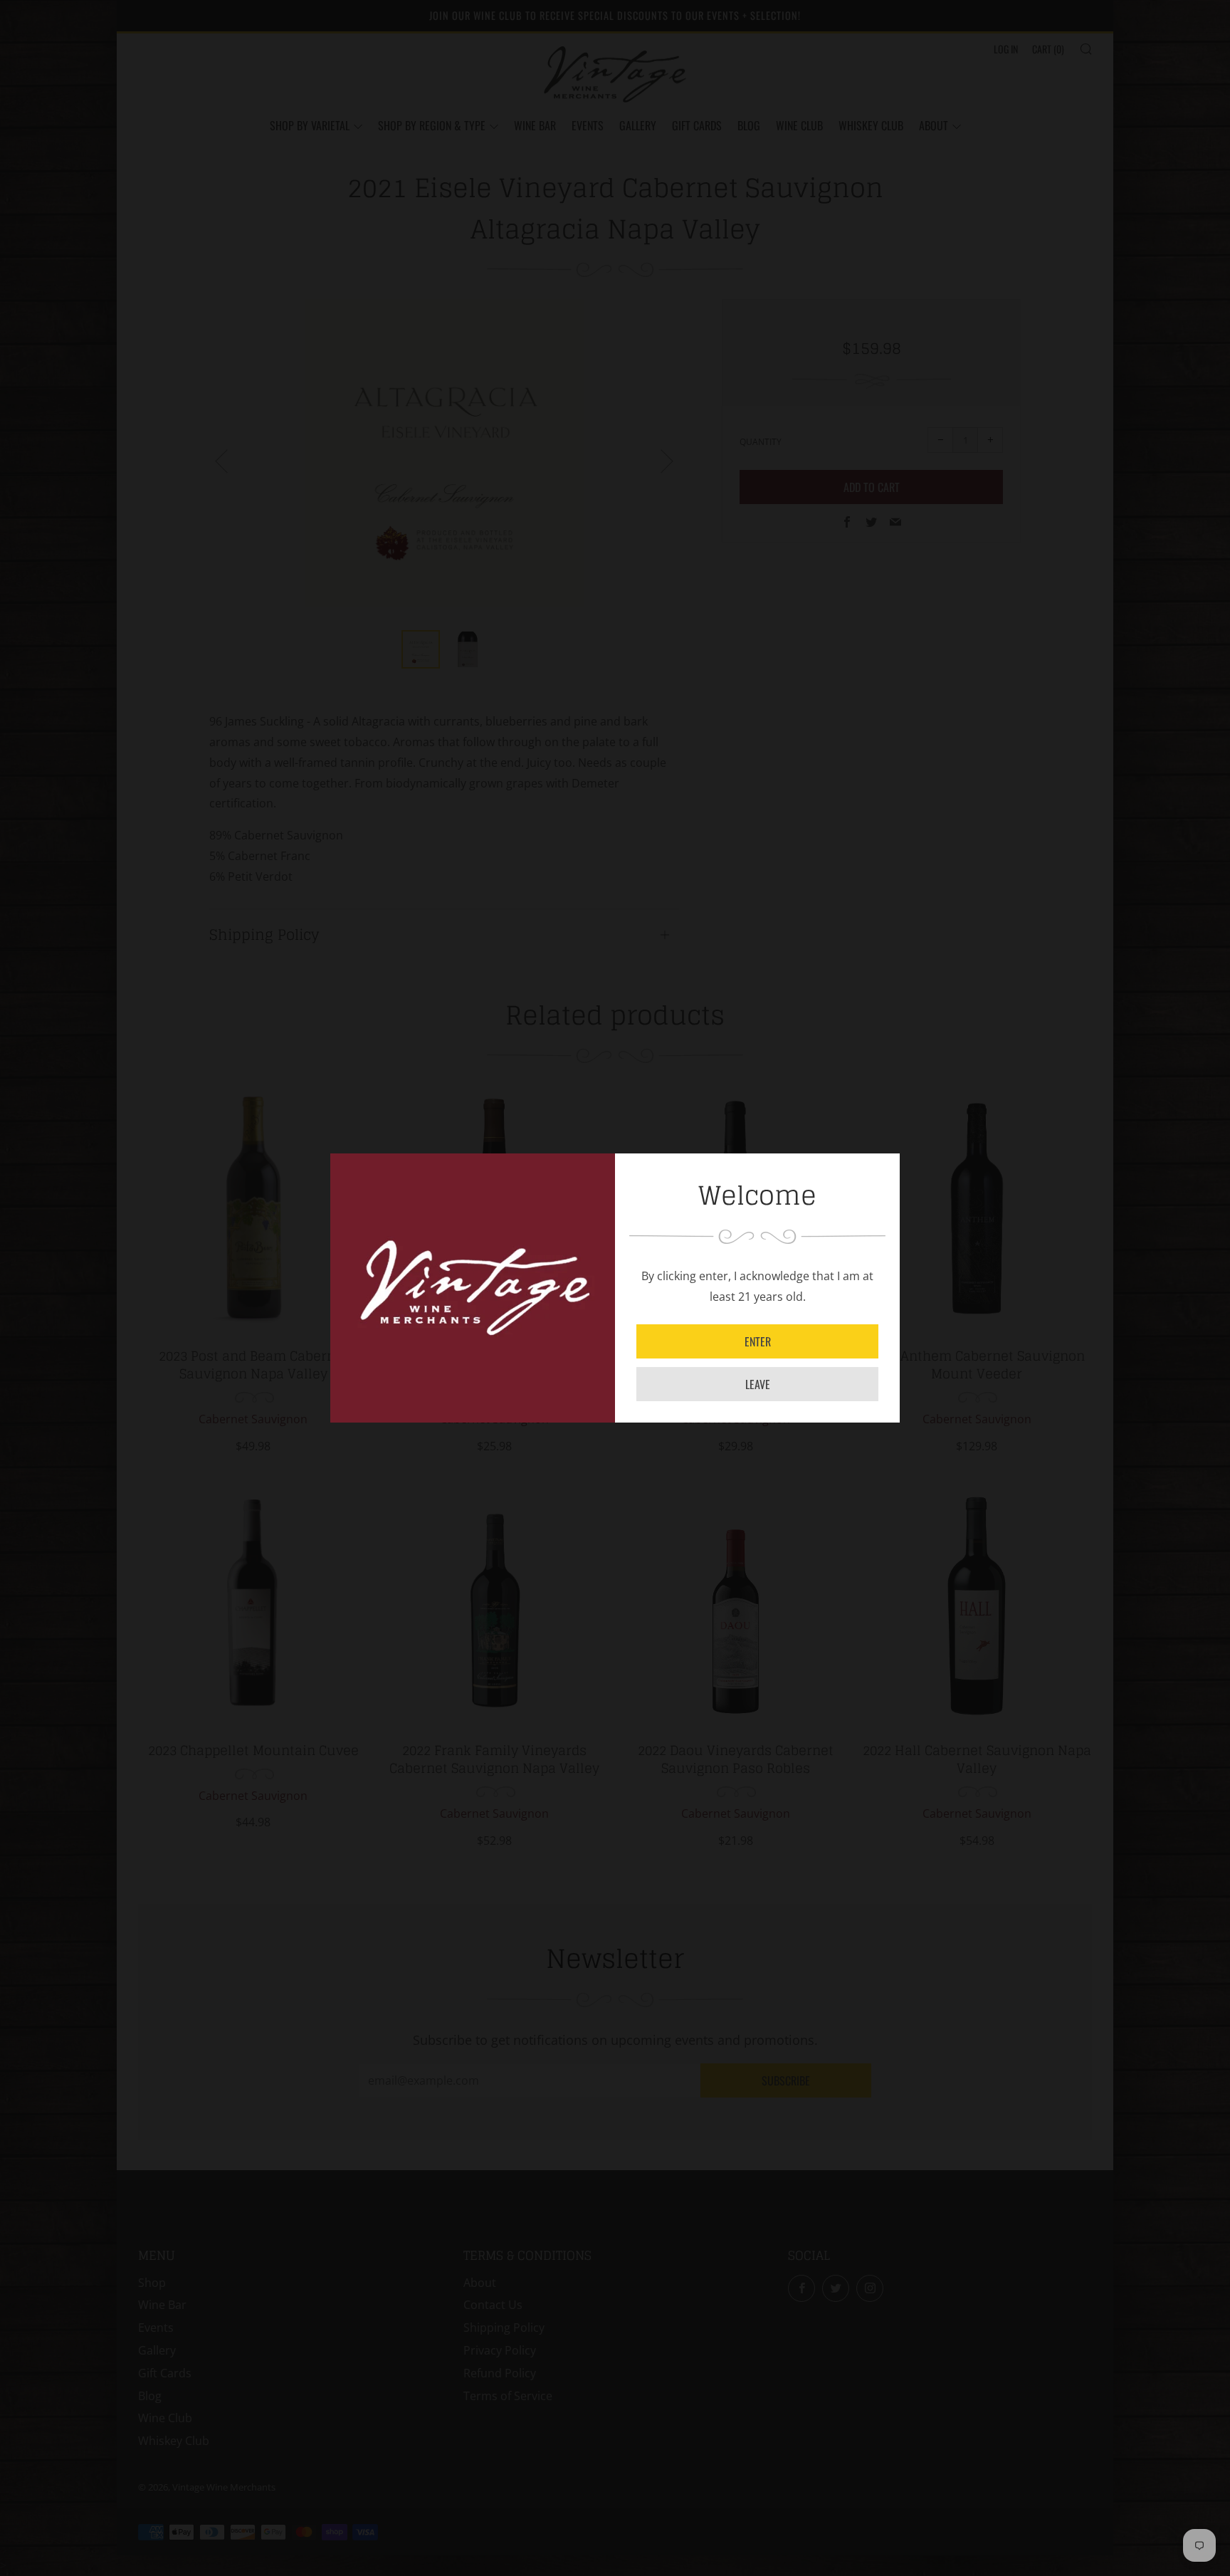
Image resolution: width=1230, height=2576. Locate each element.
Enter (758, 1341)
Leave (758, 1384)
